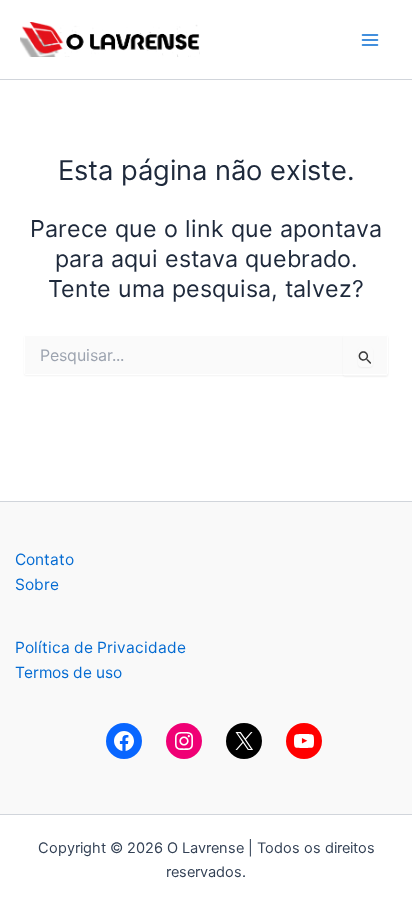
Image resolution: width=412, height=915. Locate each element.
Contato (44, 559)
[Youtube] (304, 741)
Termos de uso (68, 672)
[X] (244, 741)
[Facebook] (124, 741)
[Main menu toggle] (370, 39)
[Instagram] (184, 741)
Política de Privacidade (100, 647)
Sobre (37, 584)
